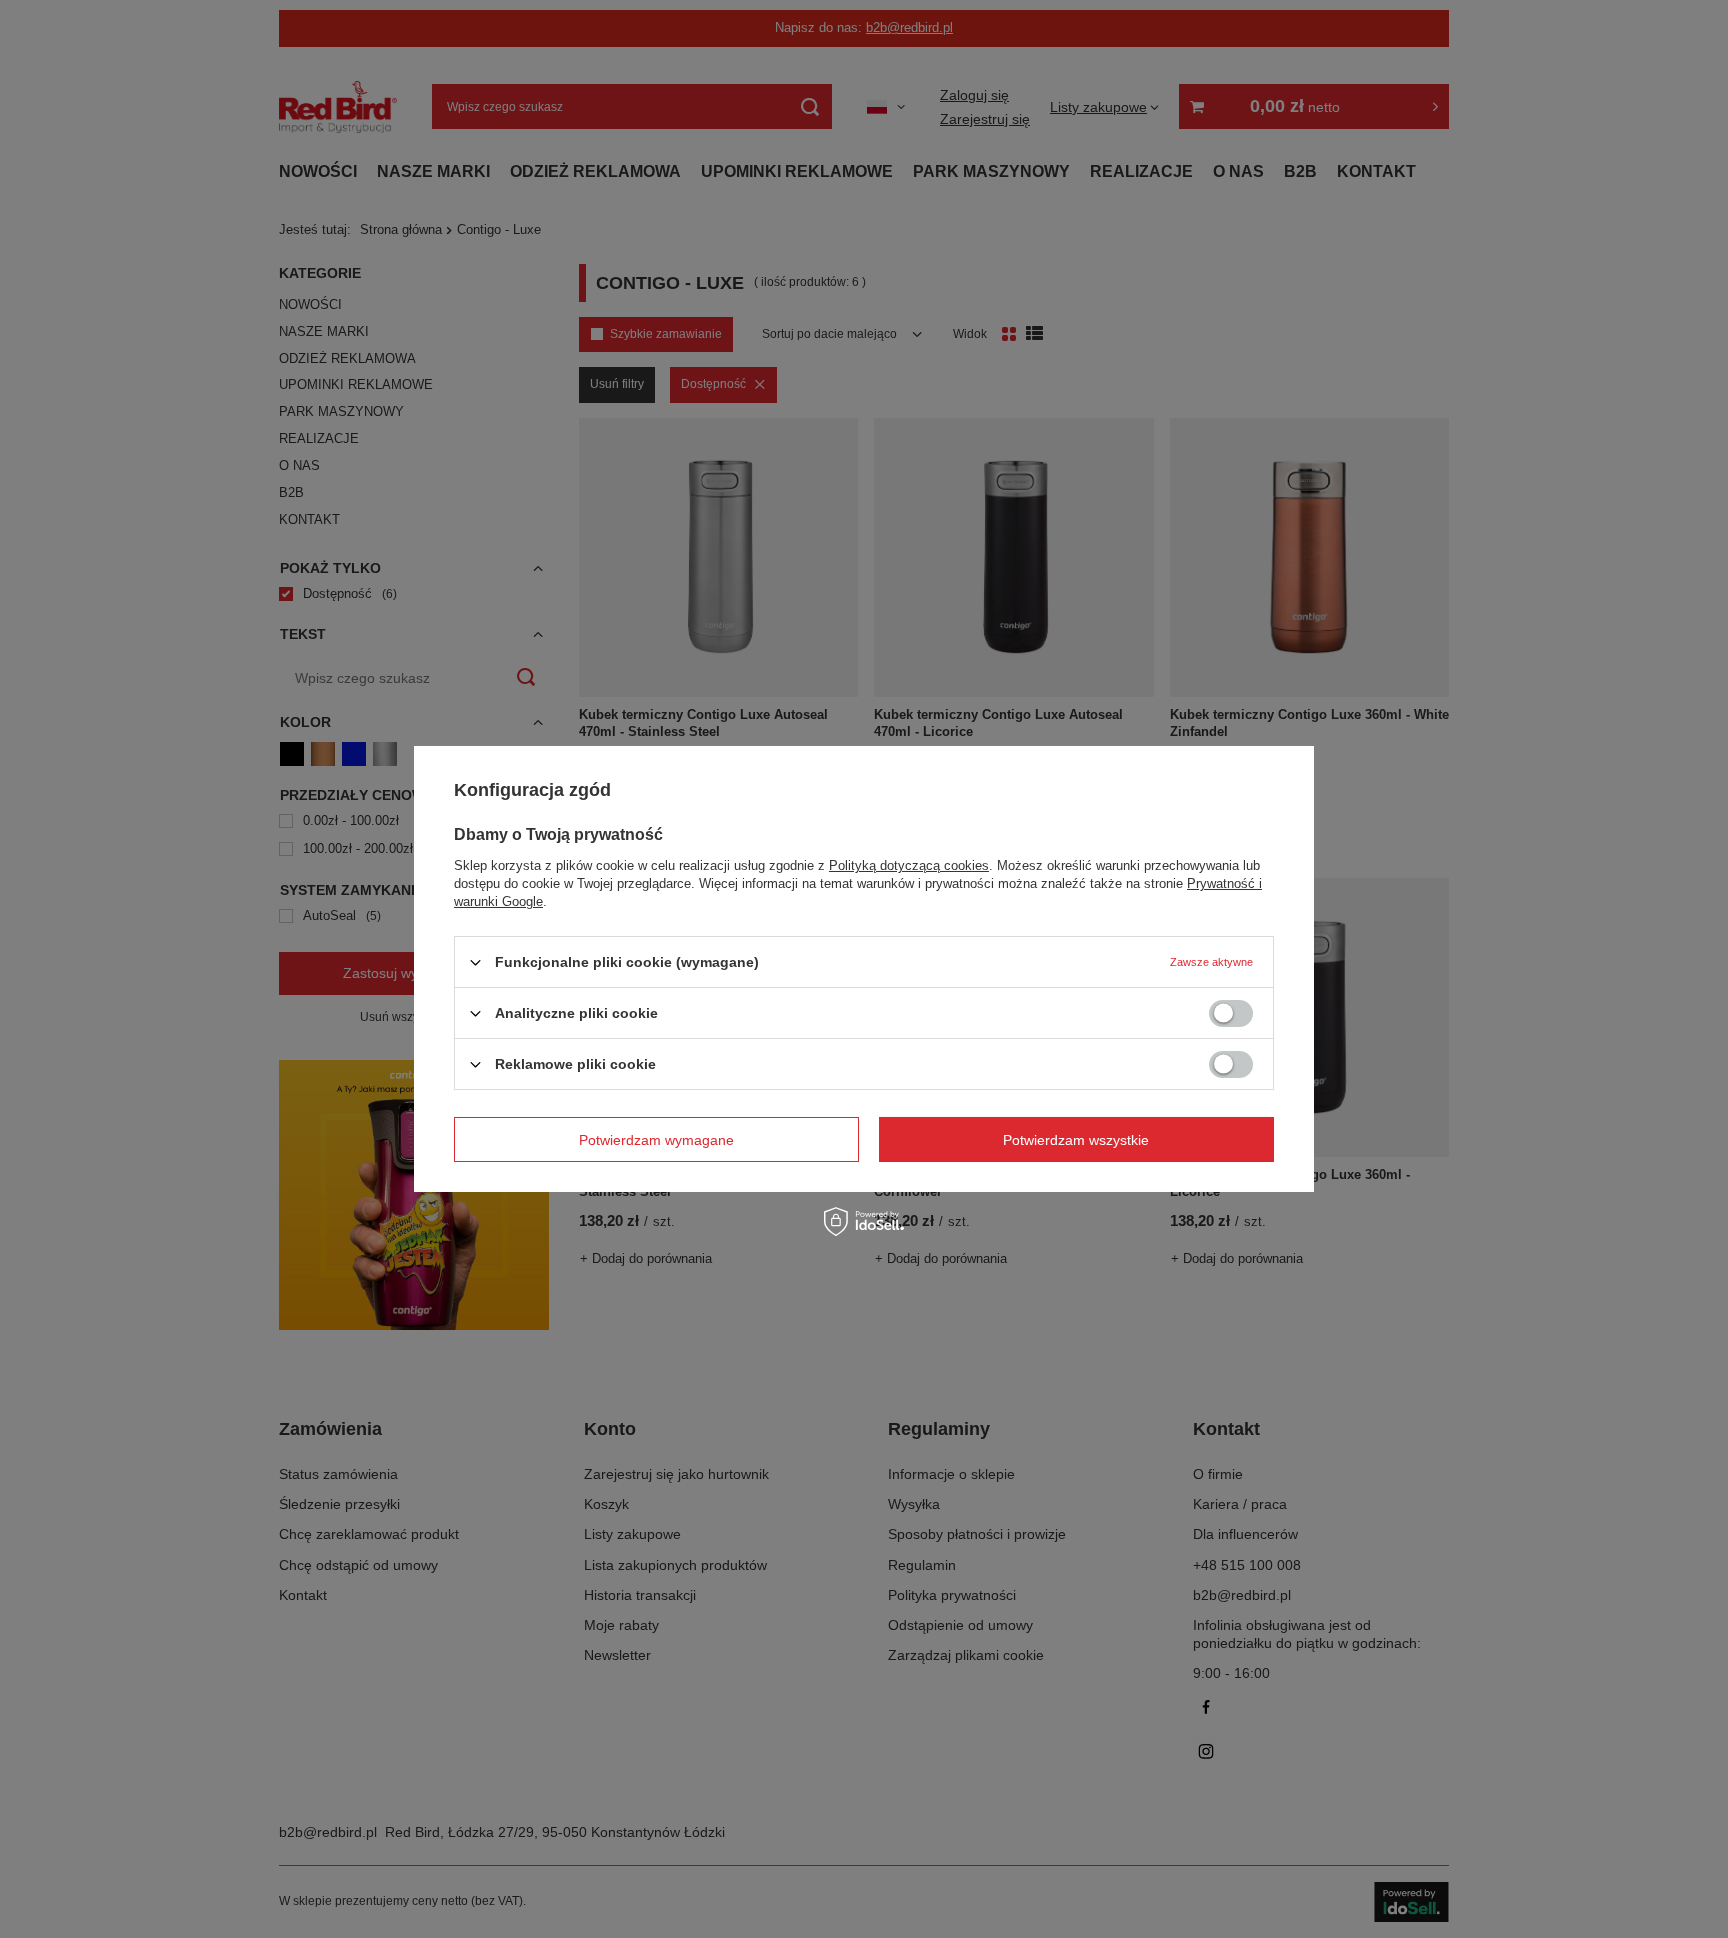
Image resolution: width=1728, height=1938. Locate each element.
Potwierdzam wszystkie (1076, 1139)
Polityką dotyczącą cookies (909, 865)
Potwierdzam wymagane (656, 1139)
